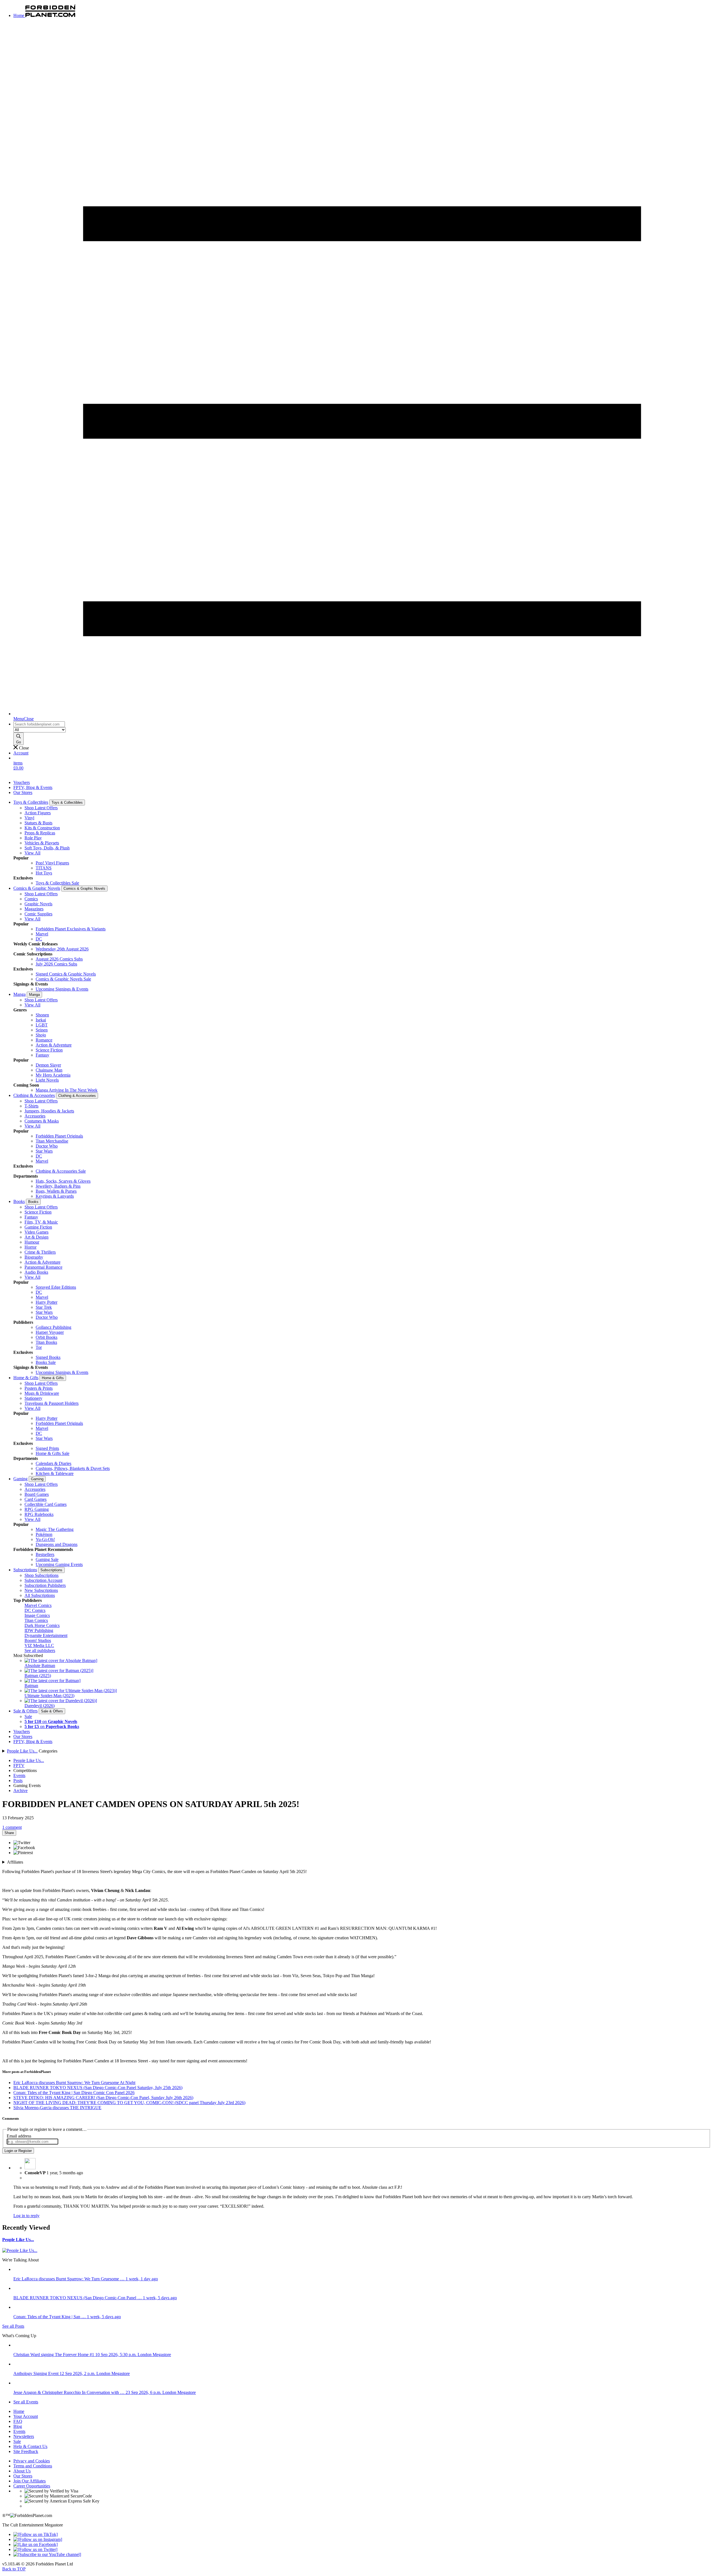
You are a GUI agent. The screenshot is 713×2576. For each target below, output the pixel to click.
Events (19, 1775)
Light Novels (47, 1080)
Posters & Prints (39, 1388)
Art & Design (36, 1237)
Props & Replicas (40, 833)
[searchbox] (39, 724)
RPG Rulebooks (39, 1514)
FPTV (19, 1765)
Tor (39, 1347)
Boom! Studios (38, 1640)
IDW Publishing (39, 1630)
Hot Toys (44, 873)
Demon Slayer (48, 1065)
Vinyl (29, 818)
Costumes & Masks (42, 1121)
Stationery (33, 1398)
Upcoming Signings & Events (62, 989)
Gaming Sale (47, 1559)
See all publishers (40, 1650)
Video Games (36, 1232)
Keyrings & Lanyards (55, 1196)
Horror (30, 1247)
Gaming (20, 1479)
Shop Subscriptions (41, 1575)
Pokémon (44, 1534)
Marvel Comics (38, 1605)
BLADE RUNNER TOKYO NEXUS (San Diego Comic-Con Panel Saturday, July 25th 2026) (98, 2088)
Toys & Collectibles (31, 802)
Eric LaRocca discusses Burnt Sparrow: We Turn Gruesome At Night (74, 2083)
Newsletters (24, 2436)
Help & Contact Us (30, 2446)
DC (39, 939)
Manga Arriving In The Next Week (67, 1090)
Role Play (33, 838)
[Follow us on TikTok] (36, 2534)
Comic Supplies (38, 914)
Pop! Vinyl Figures (52, 863)
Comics (31, 899)
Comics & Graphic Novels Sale (63, 979)
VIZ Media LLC (39, 1645)
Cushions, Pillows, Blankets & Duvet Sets (73, 1468)
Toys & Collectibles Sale (57, 883)
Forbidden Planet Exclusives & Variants (71, 929)
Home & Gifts (26, 1378)
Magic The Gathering (55, 1529)
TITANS (44, 868)
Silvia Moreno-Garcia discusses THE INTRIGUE (57, 2108)
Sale (28, 1716)
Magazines (34, 909)
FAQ (18, 2421)
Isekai (41, 1020)
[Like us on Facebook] (36, 2544)
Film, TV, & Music (41, 1222)
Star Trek (44, 1307)
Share (9, 1833)
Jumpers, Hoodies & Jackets (49, 1111)
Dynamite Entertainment (46, 1635)
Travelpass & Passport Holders (52, 1403)
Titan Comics (36, 1620)
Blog (18, 2426)
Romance (44, 1040)
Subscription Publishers (45, 1585)
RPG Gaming (37, 1509)
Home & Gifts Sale (53, 1453)
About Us (22, 2471)
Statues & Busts (38, 823)
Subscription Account (43, 1580)
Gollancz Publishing (53, 1327)
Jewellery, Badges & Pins (58, 1186)
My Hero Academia (53, 1075)
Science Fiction (49, 1050)
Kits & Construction (42, 828)
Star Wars (44, 1151)
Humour (32, 1242)
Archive (20, 1791)
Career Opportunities (32, 2486)
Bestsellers (45, 1554)
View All (32, 853)
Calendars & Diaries (53, 1463)
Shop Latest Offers (41, 808)
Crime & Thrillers (40, 1252)
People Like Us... (22, 1751)
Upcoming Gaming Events (59, 1564)
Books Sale (46, 1362)
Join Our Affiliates (30, 2481)
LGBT (42, 1025)
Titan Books (46, 1342)
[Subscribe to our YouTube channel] (47, 2554)
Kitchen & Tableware (55, 1473)
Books (19, 1201)
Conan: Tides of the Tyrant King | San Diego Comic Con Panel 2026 (74, 2093)
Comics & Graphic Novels (37, 888)
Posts (18, 1780)
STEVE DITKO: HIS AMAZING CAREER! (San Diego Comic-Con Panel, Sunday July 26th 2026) (103, 2098)
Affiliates (15, 1862)
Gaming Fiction (38, 1227)
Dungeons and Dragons (57, 1544)
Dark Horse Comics (42, 1625)
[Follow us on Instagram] (38, 2539)
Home (19, 2411)
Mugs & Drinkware (42, 1393)
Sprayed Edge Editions (56, 1287)
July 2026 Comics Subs (56, 964)
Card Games (36, 1499)
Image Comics (37, 1615)
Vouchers (22, 782)
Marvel (42, 934)
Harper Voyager (50, 1332)
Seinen (42, 1030)
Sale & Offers (25, 1711)
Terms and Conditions (33, 2466)
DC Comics (35, 1610)
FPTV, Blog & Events (33, 787)
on (51, 1721)
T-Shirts (31, 1106)
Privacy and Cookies (32, 2461)
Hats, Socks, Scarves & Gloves (63, 1181)
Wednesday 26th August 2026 (62, 949)
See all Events (26, 2402)
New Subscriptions (41, 1590)
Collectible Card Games (46, 1504)
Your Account (26, 2416)
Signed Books (48, 1357)
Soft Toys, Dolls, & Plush (47, 848)
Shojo (41, 1035)
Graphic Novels (38, 904)
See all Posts (13, 2326)
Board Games (37, 1494)
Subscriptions (25, 1570)
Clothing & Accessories (34, 1095)
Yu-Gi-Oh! (45, 1539)
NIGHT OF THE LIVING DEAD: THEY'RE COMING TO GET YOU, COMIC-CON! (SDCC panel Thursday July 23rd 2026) (129, 2103)
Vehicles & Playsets (42, 843)
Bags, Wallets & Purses (56, 1191)
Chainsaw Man (49, 1070)
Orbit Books (47, 1337)
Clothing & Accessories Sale (61, 1171)
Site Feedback (26, 2451)
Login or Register (18, 2151)
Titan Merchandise (52, 1141)
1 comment (12, 1827)
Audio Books (36, 1272)
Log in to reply (26, 2216)
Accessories (35, 1116)
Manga (19, 994)
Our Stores (23, 792)
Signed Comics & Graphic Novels (66, 974)
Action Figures (38, 813)
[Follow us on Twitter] (35, 2549)
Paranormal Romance (43, 1267)
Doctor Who (47, 1146)
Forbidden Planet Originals (59, 1136)
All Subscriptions (40, 1595)
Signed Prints (47, 1448)
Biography (34, 1257)
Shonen (42, 1015)
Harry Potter (47, 1302)
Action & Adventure (54, 1045)
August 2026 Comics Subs (59, 959)
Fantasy (42, 1055)
